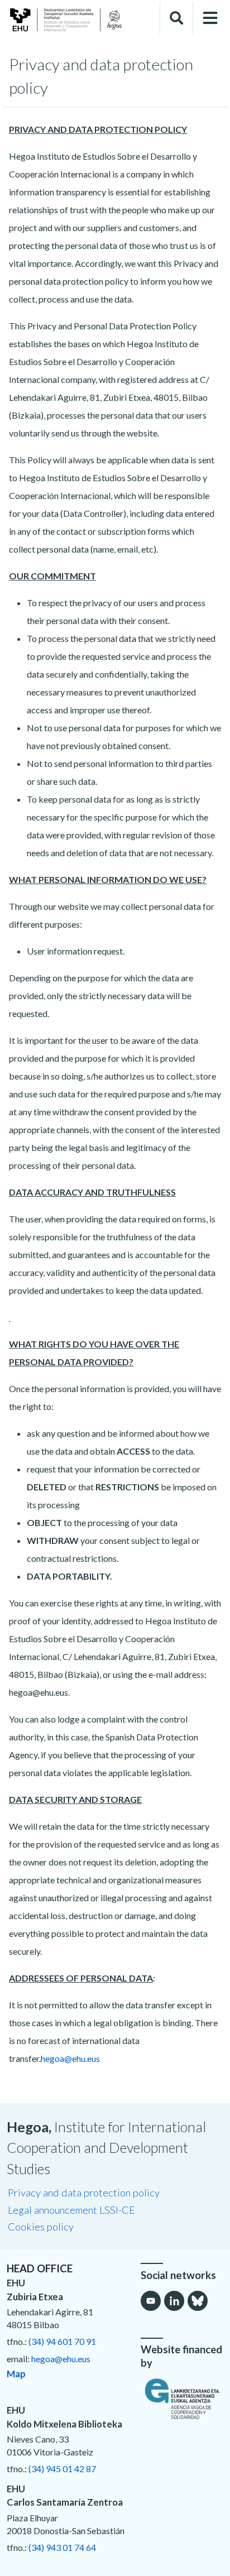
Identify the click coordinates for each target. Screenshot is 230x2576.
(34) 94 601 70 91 (62, 2341)
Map (16, 2374)
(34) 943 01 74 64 (62, 2547)
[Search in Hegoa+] (176, 18)
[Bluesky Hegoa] (198, 2301)
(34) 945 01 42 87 (62, 2469)
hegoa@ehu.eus (70, 2058)
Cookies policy (41, 2227)
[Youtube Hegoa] (151, 2301)
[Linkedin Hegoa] (174, 2301)
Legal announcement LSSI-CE (71, 2210)
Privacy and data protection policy (84, 2193)
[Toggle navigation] (210, 18)
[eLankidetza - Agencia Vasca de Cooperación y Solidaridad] (182, 2399)
